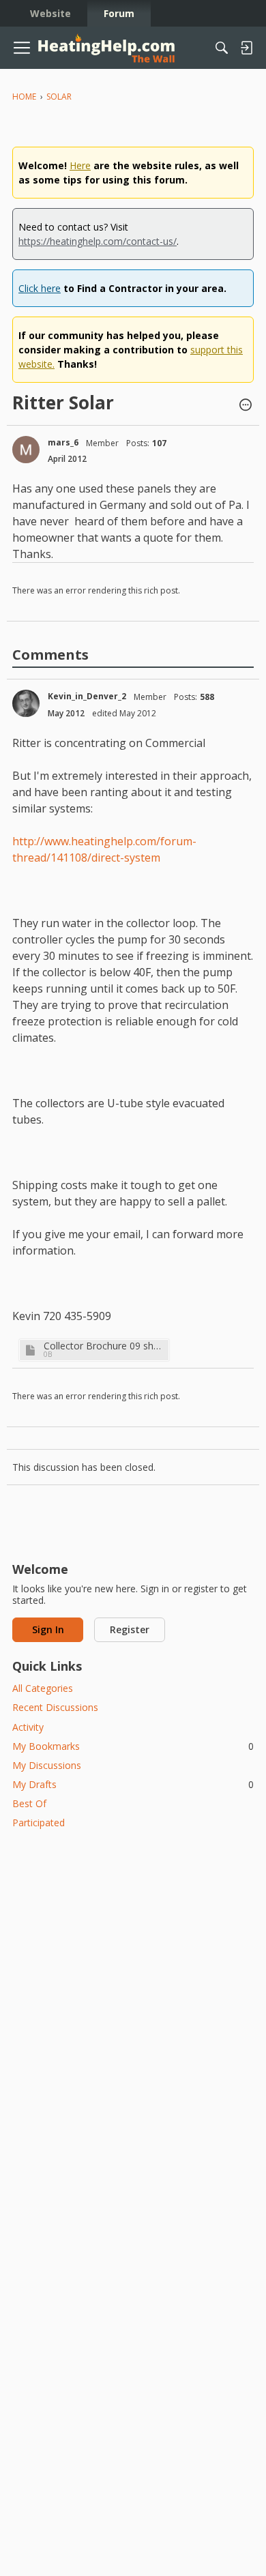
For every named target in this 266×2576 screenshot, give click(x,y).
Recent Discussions (55, 1707)
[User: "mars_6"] (26, 450)
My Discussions (47, 1765)
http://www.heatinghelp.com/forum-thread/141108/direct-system (104, 849)
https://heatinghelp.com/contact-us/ (98, 241)
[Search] (222, 48)
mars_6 (63, 442)
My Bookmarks (133, 1746)
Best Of (29, 1803)
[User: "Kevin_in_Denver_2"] (26, 703)
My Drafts (133, 1784)
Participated (39, 1823)
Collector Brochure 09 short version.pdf (104, 1346)
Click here (40, 288)
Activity (28, 1727)
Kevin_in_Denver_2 (87, 696)
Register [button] (130, 1629)
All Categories (43, 1688)
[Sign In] (246, 48)
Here (80, 165)
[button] (246, 406)
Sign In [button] (48, 1629)
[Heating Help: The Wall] (106, 48)
